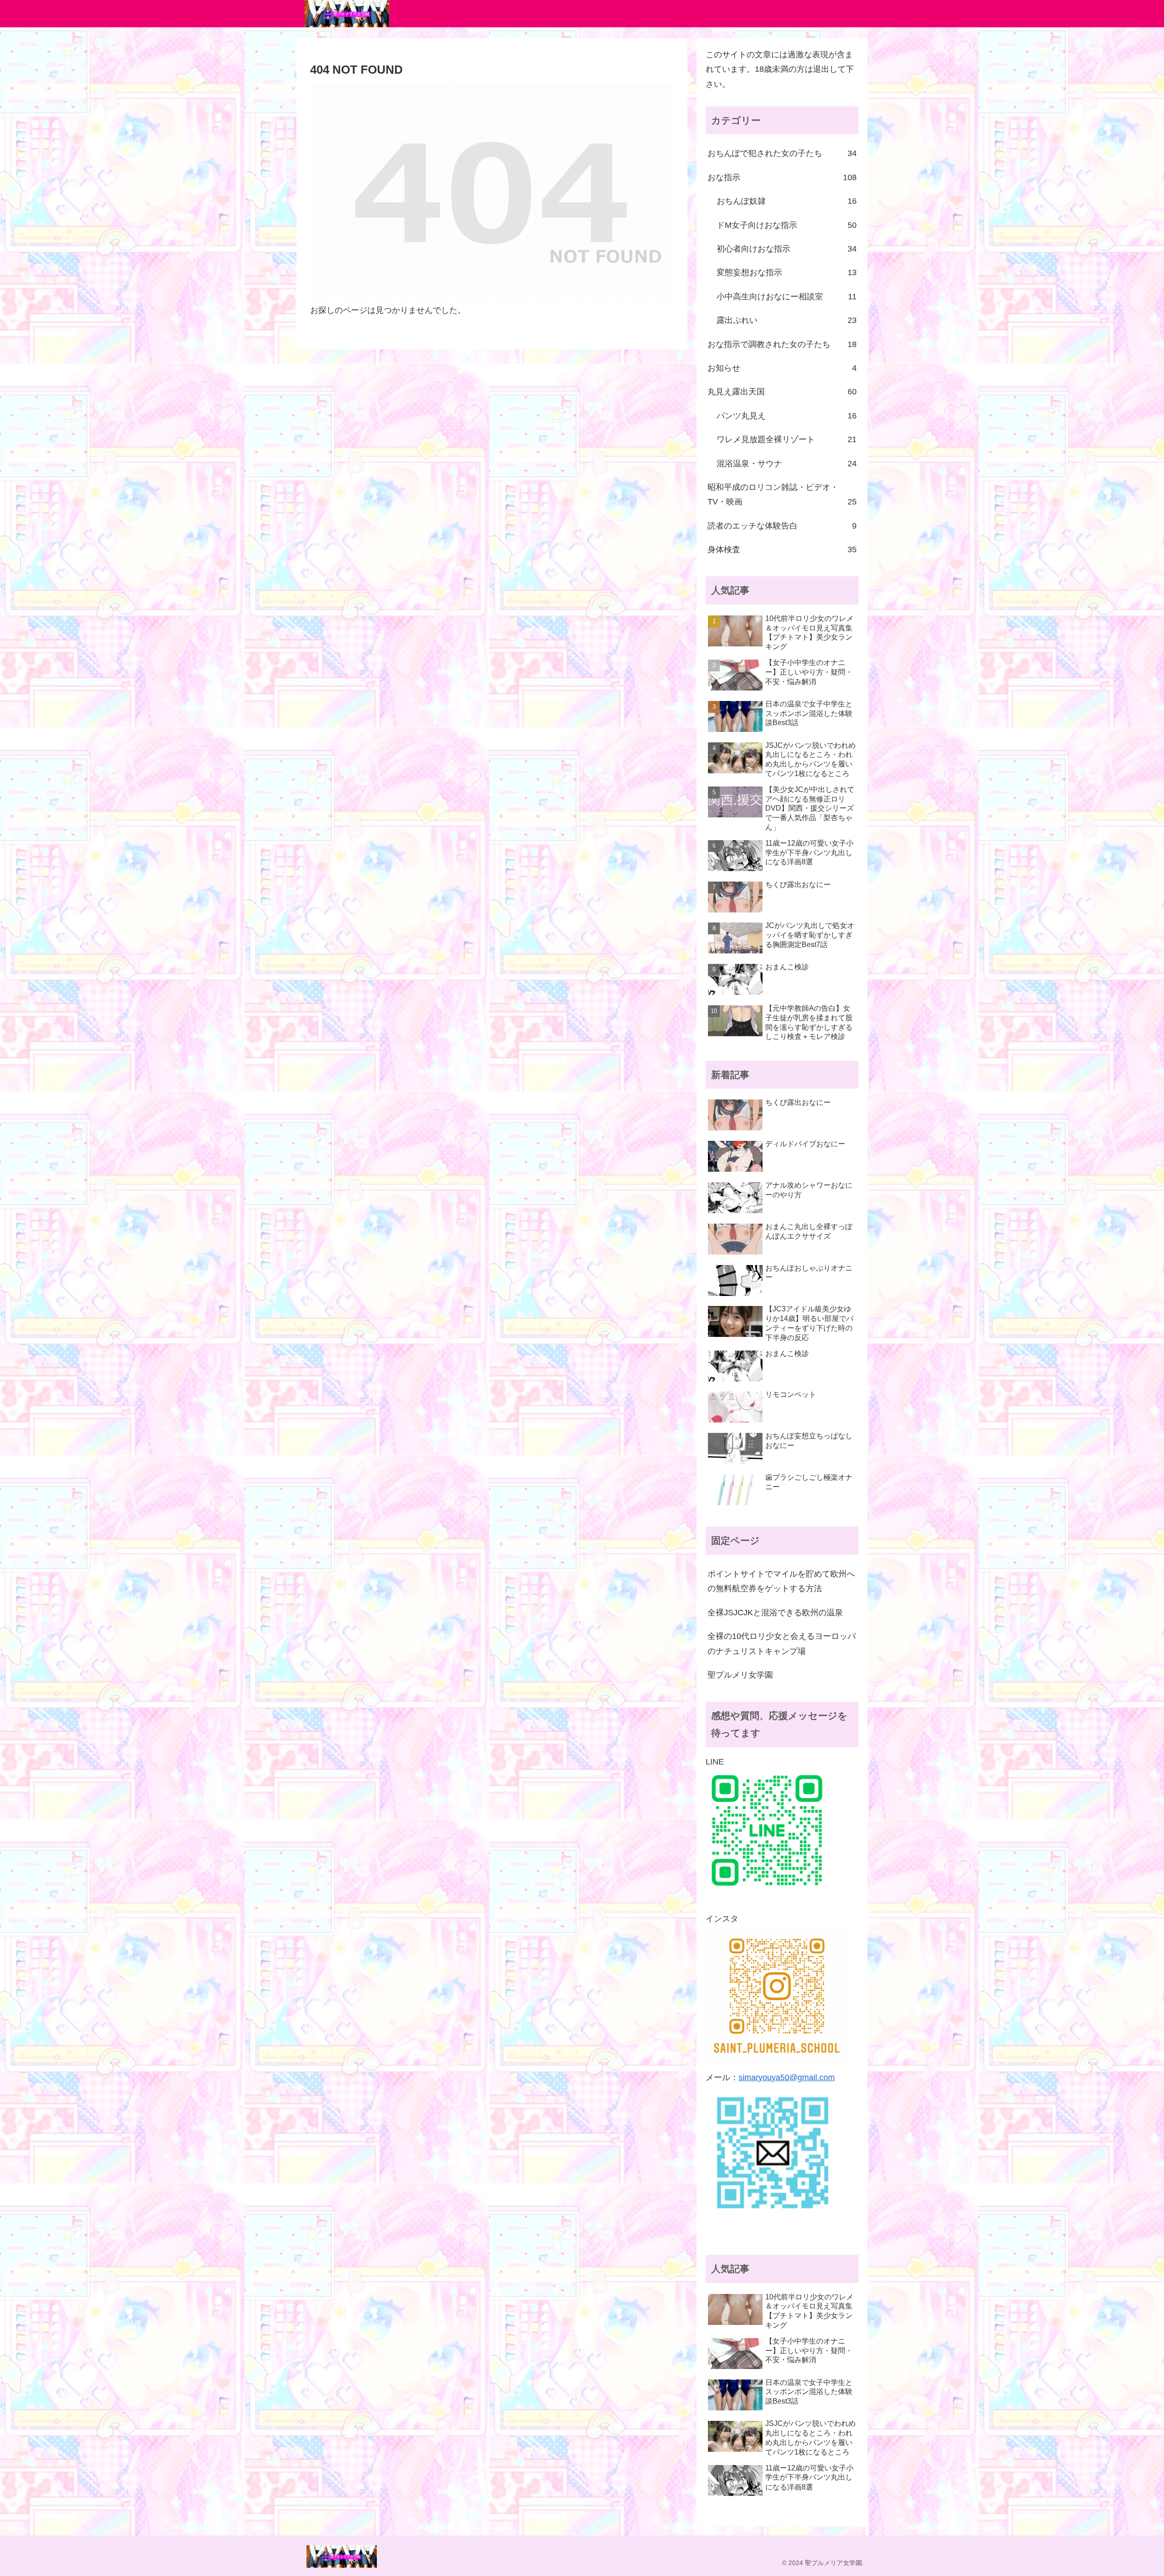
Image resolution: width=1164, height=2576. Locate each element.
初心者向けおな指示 (787, 249)
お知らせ (782, 368)
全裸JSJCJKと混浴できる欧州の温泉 (775, 1613)
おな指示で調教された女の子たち (782, 344)
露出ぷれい (787, 320)
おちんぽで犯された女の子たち (782, 153)
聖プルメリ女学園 (740, 1675)
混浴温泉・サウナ (787, 464)
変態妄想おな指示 (787, 272)
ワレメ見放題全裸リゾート (787, 439)
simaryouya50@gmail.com (787, 2077)
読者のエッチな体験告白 (782, 526)
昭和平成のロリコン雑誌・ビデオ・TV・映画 (782, 494)
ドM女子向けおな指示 (787, 225)
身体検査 (782, 549)
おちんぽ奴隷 (787, 201)
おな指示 (782, 177)
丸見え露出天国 (782, 392)
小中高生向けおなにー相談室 (787, 297)
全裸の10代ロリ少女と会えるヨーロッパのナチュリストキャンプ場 (782, 1643)
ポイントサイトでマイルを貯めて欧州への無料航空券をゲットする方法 (781, 1581)
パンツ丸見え (787, 416)
